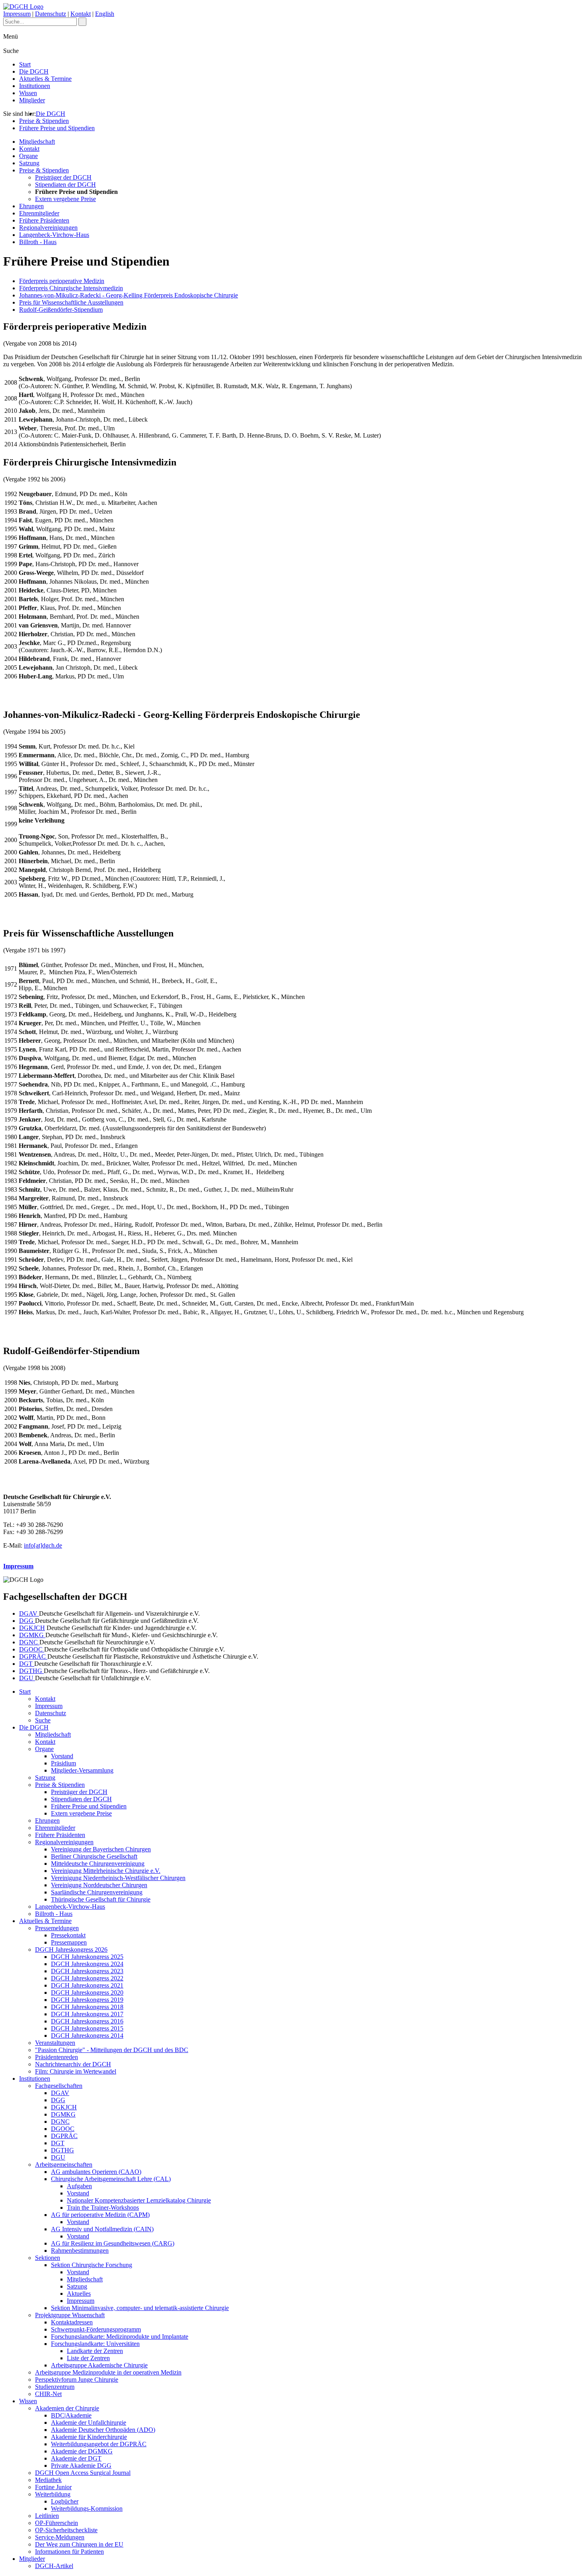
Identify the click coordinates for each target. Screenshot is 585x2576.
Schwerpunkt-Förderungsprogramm (96, 2329)
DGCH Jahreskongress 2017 (87, 2014)
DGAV (29, 1613)
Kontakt (81, 14)
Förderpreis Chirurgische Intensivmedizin (71, 288)
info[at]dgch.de (43, 1545)
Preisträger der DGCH (63, 177)
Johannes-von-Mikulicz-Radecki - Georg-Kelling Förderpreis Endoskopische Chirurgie (129, 295)
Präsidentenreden (57, 2057)
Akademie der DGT (76, 2458)
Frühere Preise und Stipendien (57, 128)
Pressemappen (69, 1942)
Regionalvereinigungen (48, 228)
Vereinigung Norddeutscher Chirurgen (99, 1885)
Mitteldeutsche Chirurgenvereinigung (98, 1864)
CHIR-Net (48, 2394)
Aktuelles (79, 2294)
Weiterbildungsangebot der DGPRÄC (99, 2444)
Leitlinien (47, 2516)
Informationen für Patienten (69, 2552)
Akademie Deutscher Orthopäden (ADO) (103, 2430)
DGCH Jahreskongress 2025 (87, 1957)
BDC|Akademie (71, 2415)
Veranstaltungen (55, 2043)
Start (25, 64)
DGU (27, 1678)
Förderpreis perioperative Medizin (62, 281)
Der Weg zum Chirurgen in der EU (79, 2544)
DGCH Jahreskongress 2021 (87, 1985)
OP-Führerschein (57, 2523)
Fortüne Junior (53, 2487)
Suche (43, 1720)
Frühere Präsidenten (44, 220)
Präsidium (63, 1763)
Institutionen (35, 86)
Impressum (17, 14)
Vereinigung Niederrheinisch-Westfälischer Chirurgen (118, 1878)
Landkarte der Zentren (95, 2351)
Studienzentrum (55, 2387)
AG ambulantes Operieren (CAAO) (96, 2172)
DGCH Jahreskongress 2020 (87, 1993)
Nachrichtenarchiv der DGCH (73, 2064)
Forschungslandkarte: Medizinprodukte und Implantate (120, 2337)
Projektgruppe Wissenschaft (70, 2315)
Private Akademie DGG (81, 2466)
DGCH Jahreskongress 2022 (87, 1978)
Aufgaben (79, 2186)
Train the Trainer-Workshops (103, 2208)
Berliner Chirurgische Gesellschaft (94, 1856)
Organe (28, 156)
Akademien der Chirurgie (67, 2408)
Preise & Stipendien (44, 121)
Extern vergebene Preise (65, 199)
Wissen (28, 93)
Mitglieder (32, 100)
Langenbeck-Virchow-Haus (54, 235)
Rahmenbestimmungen (80, 2251)
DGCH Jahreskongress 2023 (87, 1971)
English (105, 14)
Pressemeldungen (57, 1928)
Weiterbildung (53, 2494)
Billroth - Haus (38, 242)
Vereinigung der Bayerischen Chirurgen (101, 1849)
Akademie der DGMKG (82, 2451)
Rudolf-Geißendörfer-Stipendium (61, 310)
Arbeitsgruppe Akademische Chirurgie (99, 2365)
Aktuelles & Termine (45, 79)
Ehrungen (31, 206)
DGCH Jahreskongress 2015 (87, 2028)
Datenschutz (51, 14)
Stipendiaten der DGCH (65, 185)
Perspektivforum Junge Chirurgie (77, 2380)
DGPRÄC (33, 1656)
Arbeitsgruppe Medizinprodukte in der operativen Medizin (108, 2372)
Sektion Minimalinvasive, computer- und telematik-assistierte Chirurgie (140, 2308)
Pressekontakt (68, 1935)
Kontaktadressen (72, 2322)
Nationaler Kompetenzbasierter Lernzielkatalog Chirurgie (139, 2200)
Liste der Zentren (88, 2358)
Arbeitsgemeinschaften (64, 2165)
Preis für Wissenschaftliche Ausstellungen (71, 302)
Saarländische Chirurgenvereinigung (97, 1892)
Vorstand (62, 1756)
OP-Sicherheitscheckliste (66, 2530)
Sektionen (48, 2258)
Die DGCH (34, 71)
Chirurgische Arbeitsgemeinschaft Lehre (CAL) (111, 2179)
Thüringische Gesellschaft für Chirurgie (101, 1899)
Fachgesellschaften (59, 2086)
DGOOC (32, 1649)
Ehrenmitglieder (39, 213)
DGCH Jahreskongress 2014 (87, 2036)
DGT (27, 1664)
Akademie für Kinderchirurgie (89, 2437)
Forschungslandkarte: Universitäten (95, 2344)
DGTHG (31, 1671)
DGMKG (32, 1635)
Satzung (29, 163)
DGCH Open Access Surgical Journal (83, 2473)
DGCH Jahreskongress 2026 (71, 1950)
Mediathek (48, 2480)
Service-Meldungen (60, 2537)
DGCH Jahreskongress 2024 (87, 1964)
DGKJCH (32, 1628)
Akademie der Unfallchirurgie (89, 2423)
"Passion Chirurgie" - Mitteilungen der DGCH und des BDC (112, 2050)
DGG (27, 1621)
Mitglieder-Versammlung (82, 1770)
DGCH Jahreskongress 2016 (87, 2021)
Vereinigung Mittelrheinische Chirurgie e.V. (106, 1871)
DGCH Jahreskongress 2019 (87, 2000)
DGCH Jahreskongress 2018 (87, 2007)
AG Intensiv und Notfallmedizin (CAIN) (102, 2229)
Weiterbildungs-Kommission (87, 2509)
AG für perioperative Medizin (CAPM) (100, 2215)
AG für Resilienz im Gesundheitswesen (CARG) (113, 2243)
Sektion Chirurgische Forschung (92, 2265)
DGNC (29, 1642)
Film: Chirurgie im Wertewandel (76, 2071)
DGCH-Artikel (54, 2566)
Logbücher (65, 2501)
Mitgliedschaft (37, 142)
